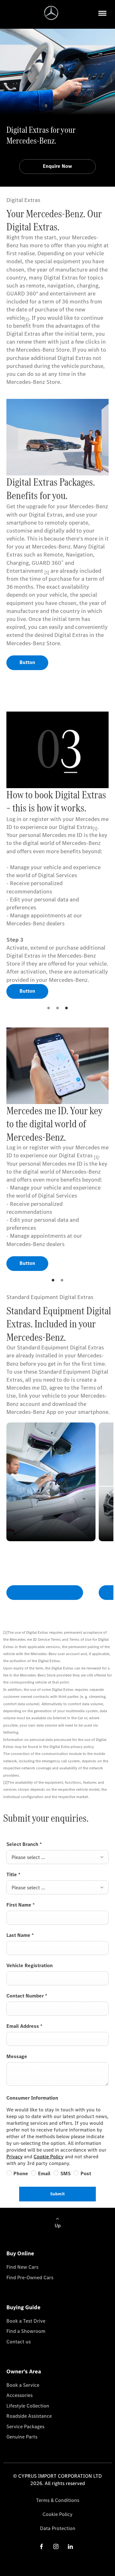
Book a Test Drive (26, 2321)
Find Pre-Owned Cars (30, 2277)
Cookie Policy (49, 2157)
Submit (57, 2194)
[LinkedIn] (70, 2546)
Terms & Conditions (58, 2500)
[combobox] (57, 1857)
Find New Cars (22, 2267)
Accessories (19, 2395)
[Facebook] (42, 2546)
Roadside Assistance (29, 2416)
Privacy (15, 2157)
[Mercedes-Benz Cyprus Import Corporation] (51, 13)
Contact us (19, 2342)
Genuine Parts (22, 2437)
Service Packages (25, 2427)
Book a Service (23, 2385)
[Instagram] (56, 2546)
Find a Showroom (26, 2331)
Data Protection (58, 2528)
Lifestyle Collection (28, 2406)
